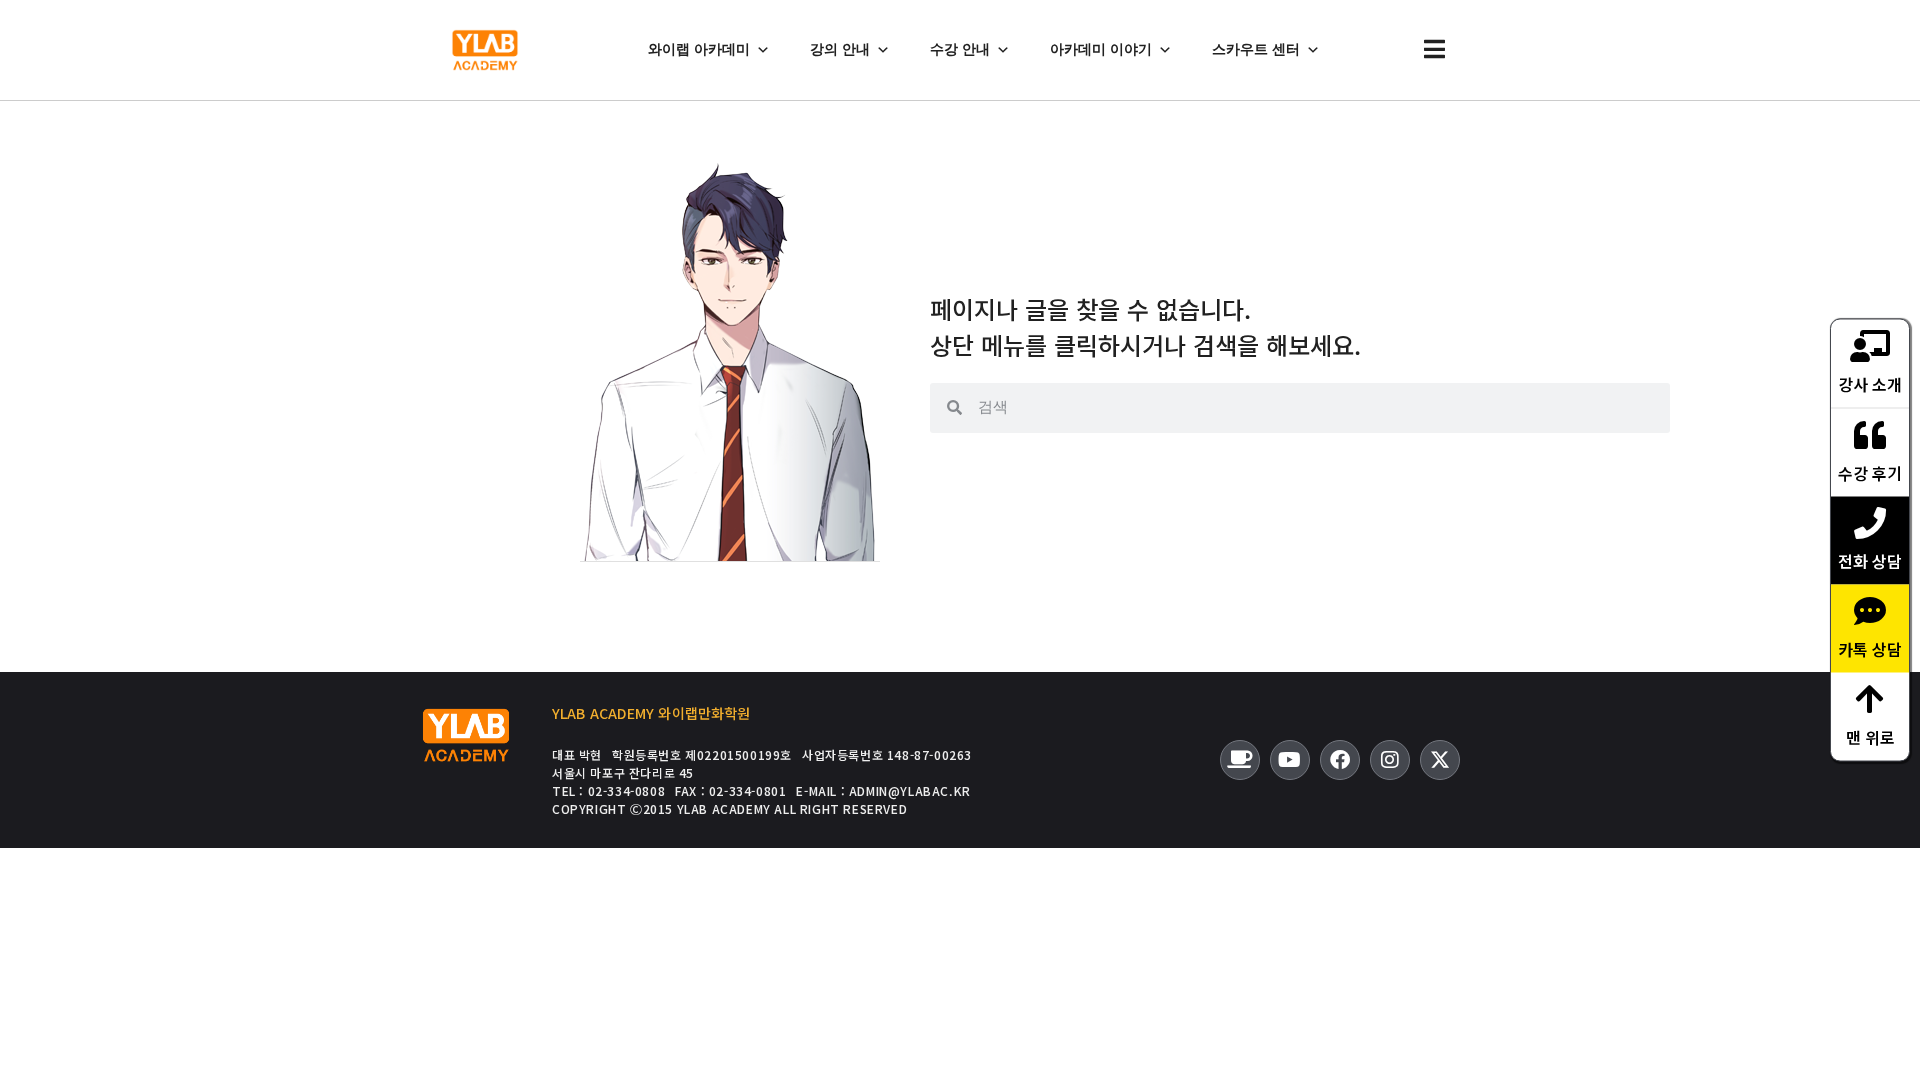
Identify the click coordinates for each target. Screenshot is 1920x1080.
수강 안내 (960, 49)
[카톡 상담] (1870, 611)
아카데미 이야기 (1101, 49)
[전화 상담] (1870, 523)
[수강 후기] (1870, 435)
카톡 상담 (1870, 649)
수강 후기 (1870, 473)
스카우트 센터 (1256, 49)
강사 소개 (1870, 384)
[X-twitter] (1440, 760)
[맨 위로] (1870, 699)
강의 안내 (840, 49)
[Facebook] (1340, 760)
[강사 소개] (1870, 346)
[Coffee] (1240, 760)
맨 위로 (1870, 737)
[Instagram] (1390, 760)
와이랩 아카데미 (699, 49)
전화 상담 (1870, 561)
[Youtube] (1290, 760)
